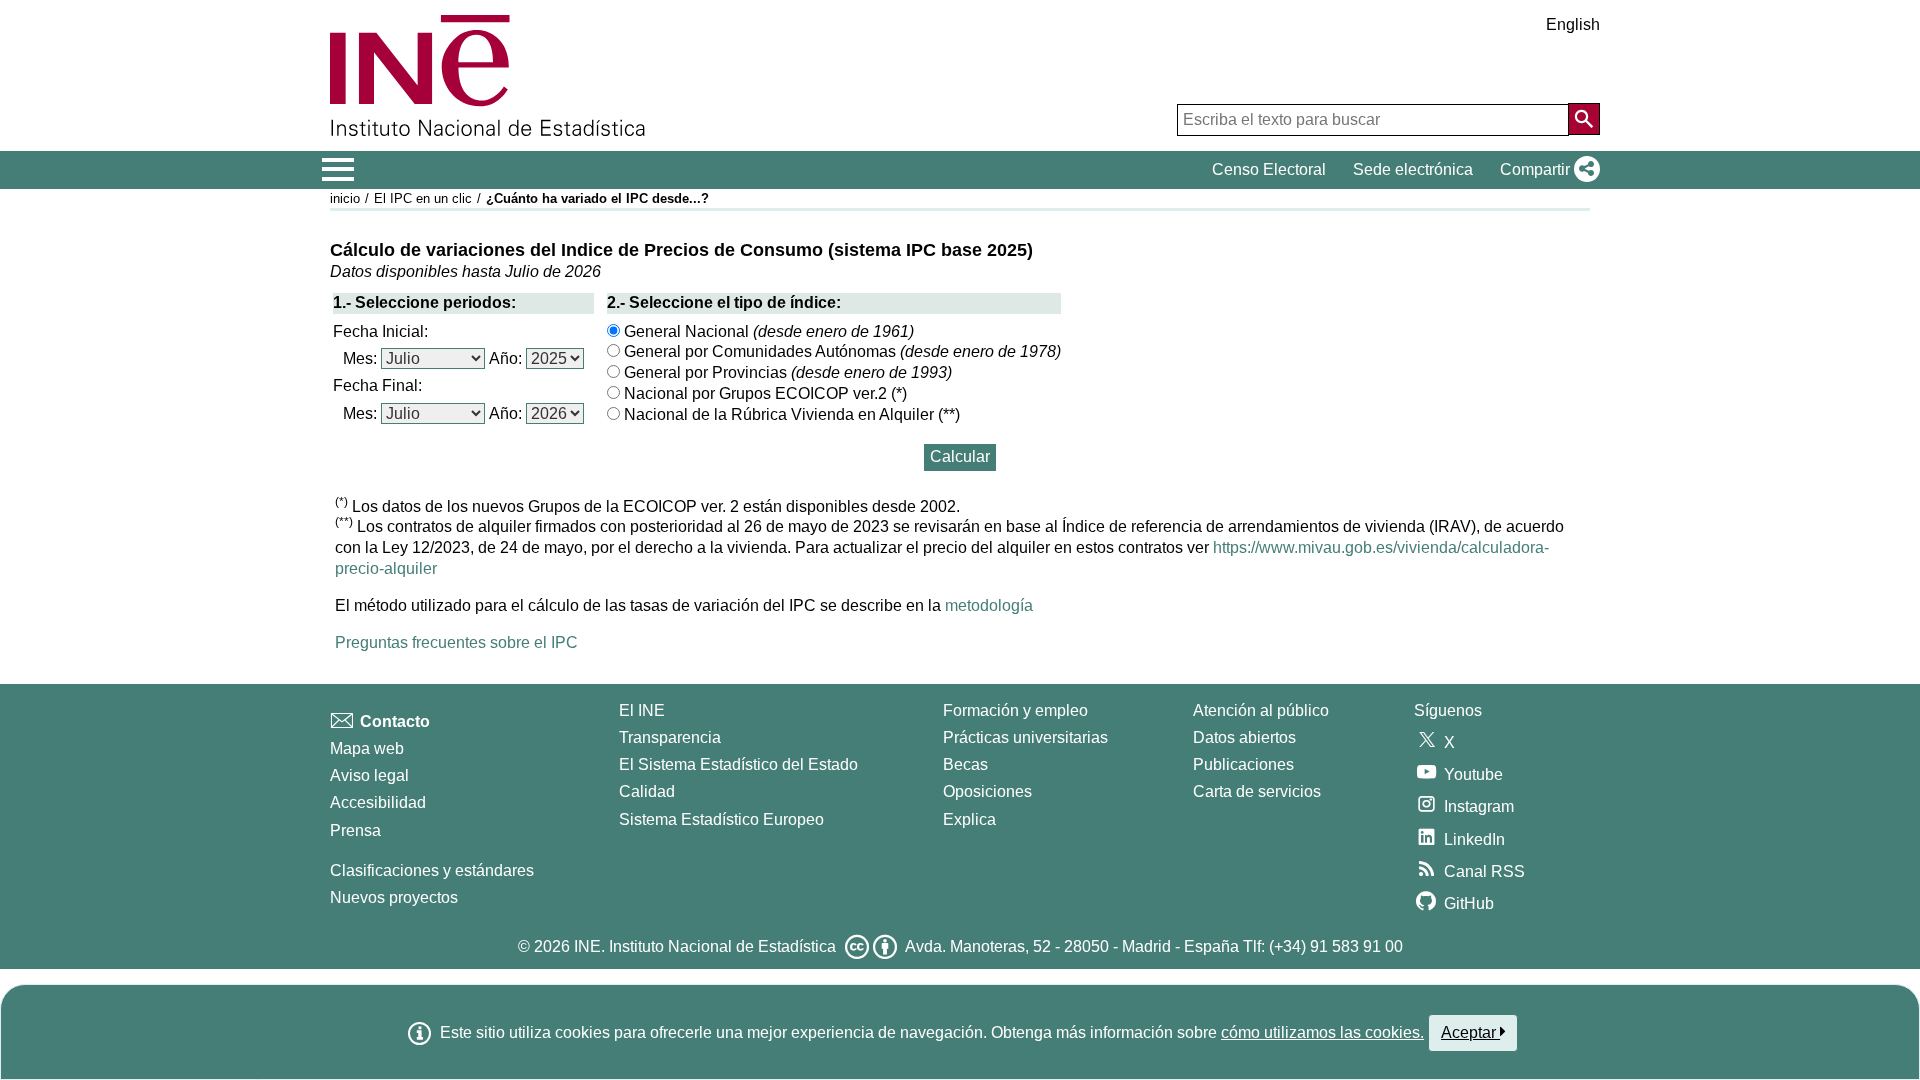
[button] (1546, 170)
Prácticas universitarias (1025, 737)
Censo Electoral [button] (1269, 169)
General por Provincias (786, 372)
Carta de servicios (1257, 791)
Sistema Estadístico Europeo (721, 819)
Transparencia (670, 737)
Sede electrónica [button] (1413, 169)
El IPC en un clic (423, 198)
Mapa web (367, 748)
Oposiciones (987, 791)
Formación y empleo (1015, 710)
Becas (965, 764)
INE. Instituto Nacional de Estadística (705, 946)
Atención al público (1261, 710)
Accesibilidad (378, 802)
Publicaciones (1243, 764)
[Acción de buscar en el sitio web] (1584, 119)
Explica (969, 819)
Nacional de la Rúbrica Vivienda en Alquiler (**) (790, 414)
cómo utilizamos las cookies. (1322, 1032)
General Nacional (767, 331)
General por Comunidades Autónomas (840, 351)
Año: (505, 358)
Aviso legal (369, 775)
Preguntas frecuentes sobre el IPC (456, 642)
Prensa (355, 830)
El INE (642, 710)
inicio (345, 198)
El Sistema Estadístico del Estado (738, 764)
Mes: (360, 358)
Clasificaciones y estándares (432, 870)
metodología (989, 605)
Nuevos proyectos (394, 897)
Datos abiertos (1244, 737)
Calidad (647, 791)
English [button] (1573, 24)
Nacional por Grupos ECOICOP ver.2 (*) (763, 393)
